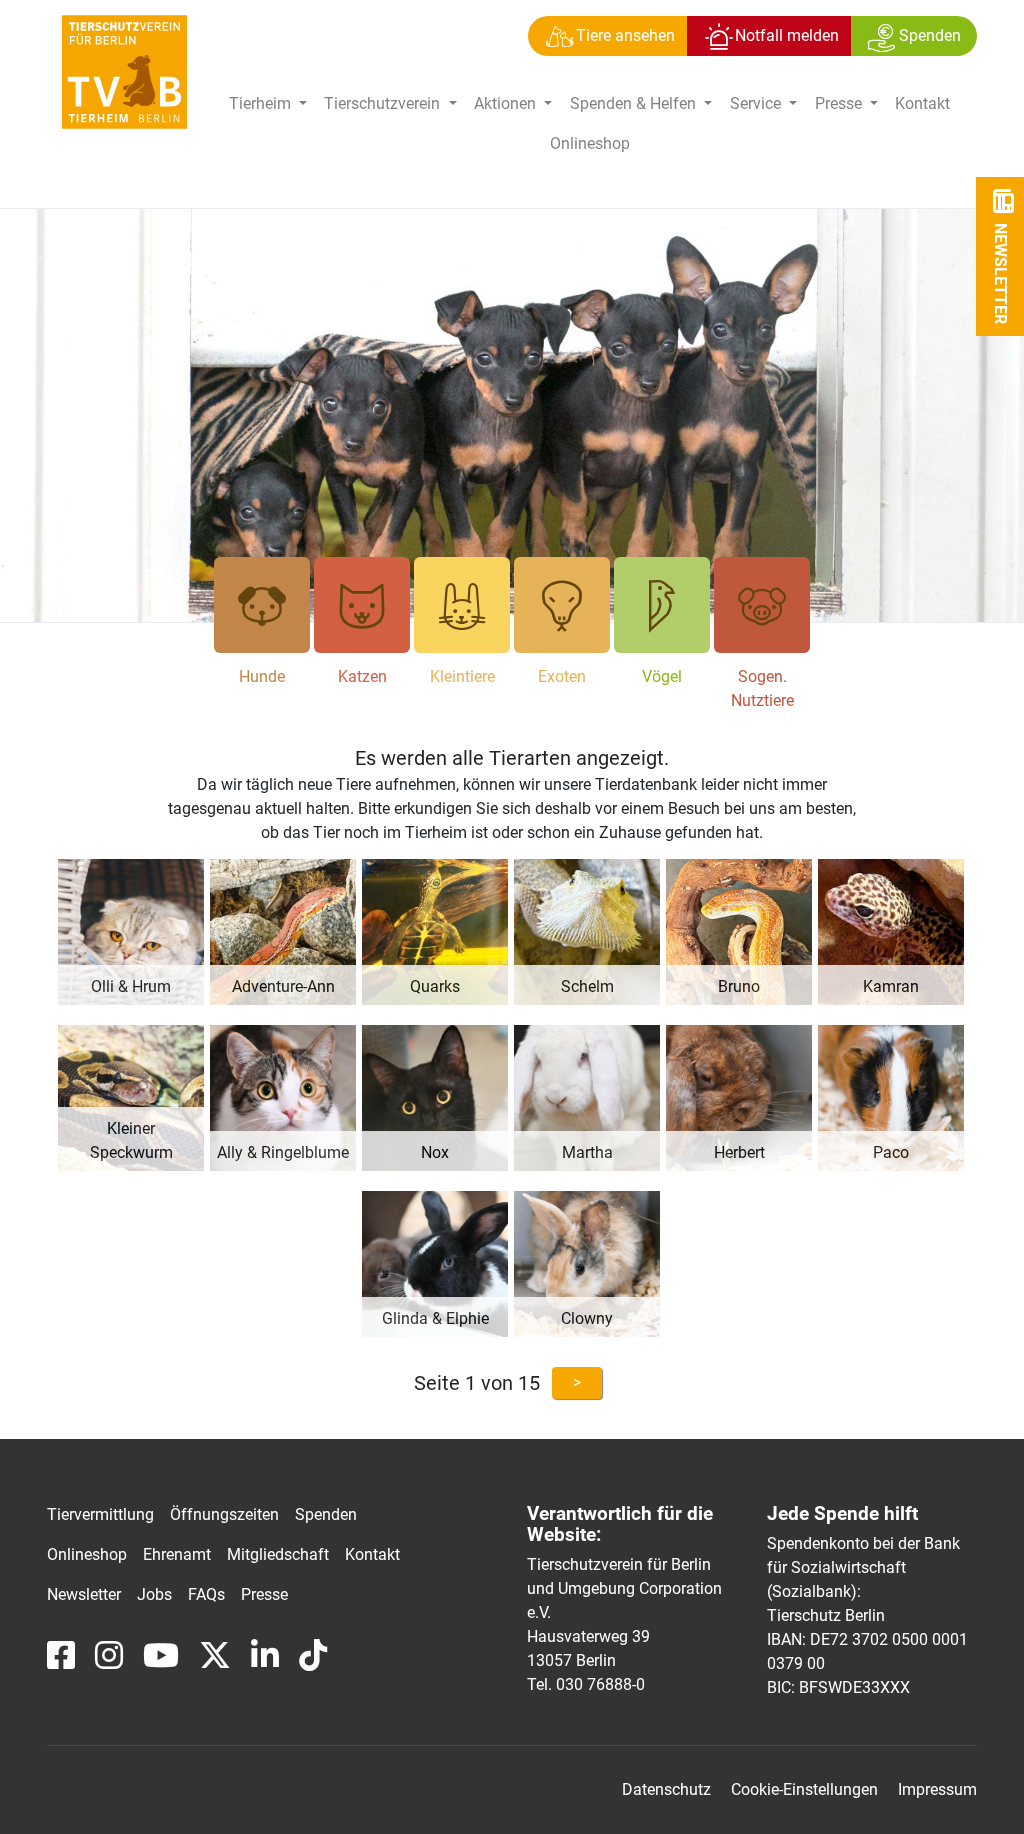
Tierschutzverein (384, 103)
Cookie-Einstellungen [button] (804, 1789)
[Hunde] (262, 605)
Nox (435, 1152)
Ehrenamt (177, 1554)
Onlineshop (590, 143)
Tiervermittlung (100, 1514)
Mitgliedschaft (278, 1554)
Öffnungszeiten (224, 1514)
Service (757, 103)
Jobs (154, 1594)
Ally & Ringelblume (283, 1152)
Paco (891, 1152)
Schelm (587, 986)
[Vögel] (662, 605)
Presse (840, 103)
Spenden (326, 1514)
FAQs (206, 1594)
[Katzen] (362, 605)
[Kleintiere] (462, 605)
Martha (587, 1152)
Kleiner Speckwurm (131, 1140)
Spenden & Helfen (635, 103)
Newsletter (84, 1594)
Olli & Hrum (131, 986)
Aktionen (507, 103)
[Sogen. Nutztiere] (762, 605)
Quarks (435, 986)
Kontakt (922, 103)
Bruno (739, 986)
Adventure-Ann (283, 986)
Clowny (587, 1318)
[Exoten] (562, 605)
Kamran (891, 986)
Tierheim (262, 103)
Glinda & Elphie (435, 1318)
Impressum (937, 1789)
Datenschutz (666, 1789)
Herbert (739, 1152)
